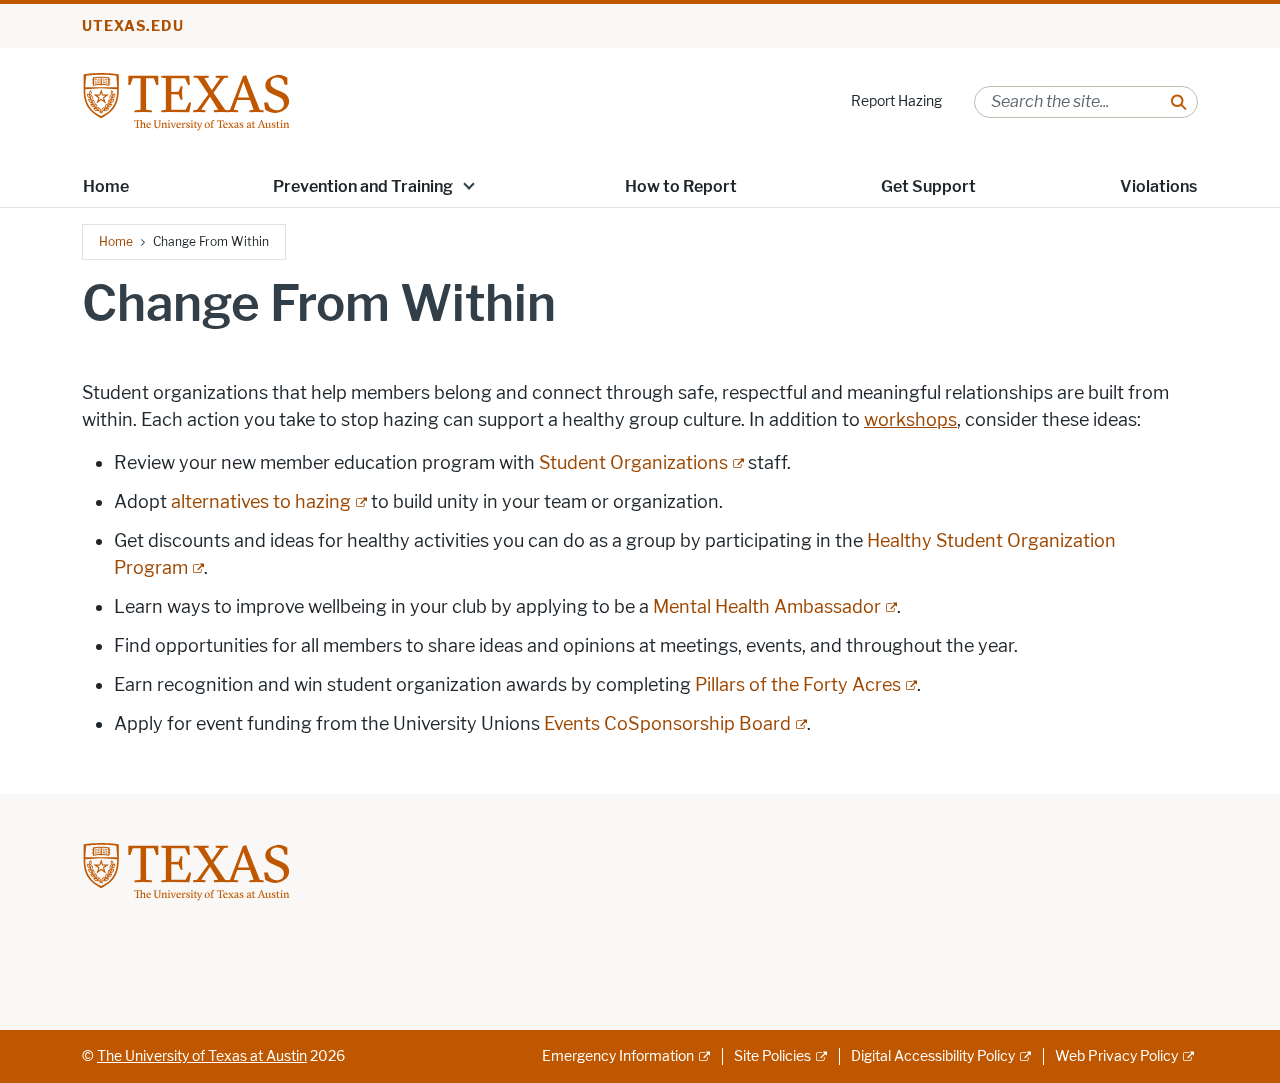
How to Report (681, 186)
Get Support (928, 186)
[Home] (186, 100)
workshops (910, 420)
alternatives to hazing (261, 502)
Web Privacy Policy (1116, 1056)
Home (106, 186)
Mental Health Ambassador (767, 607)
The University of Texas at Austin (202, 1056)
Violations (1158, 186)
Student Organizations (633, 463)
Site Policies (772, 1056)
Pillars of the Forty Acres (798, 685)
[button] (469, 185)
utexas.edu (133, 26)
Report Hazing (896, 101)
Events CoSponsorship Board (667, 724)
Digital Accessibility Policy (933, 1056)
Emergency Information (618, 1056)
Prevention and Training (363, 186)
